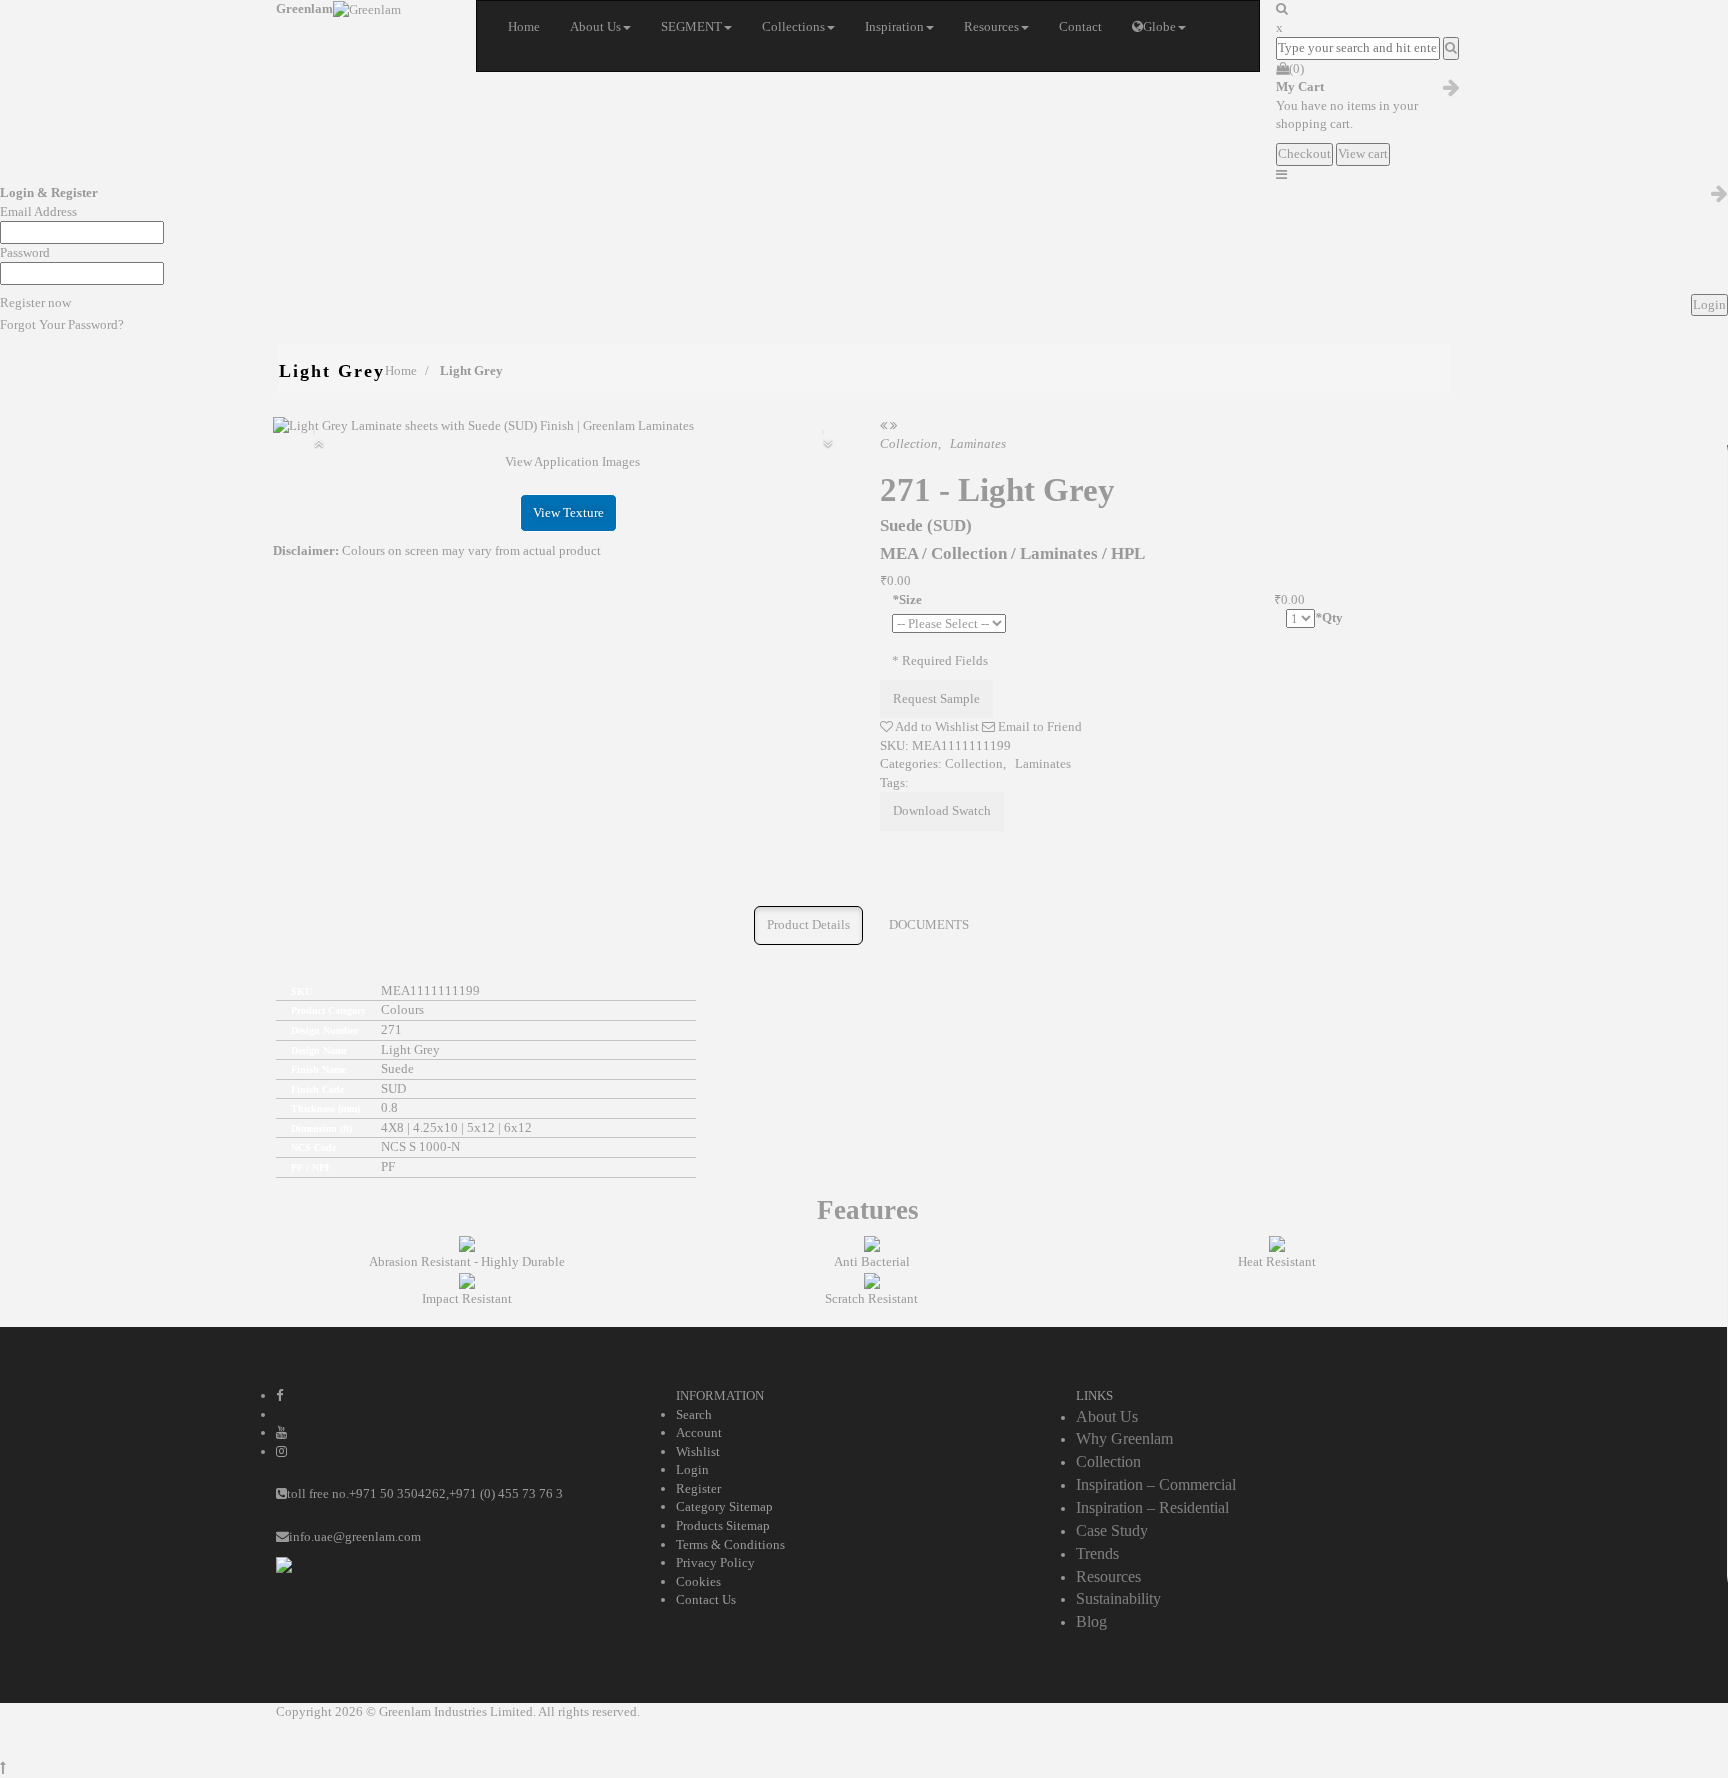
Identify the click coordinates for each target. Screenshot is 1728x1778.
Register (698, 1488)
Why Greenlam (1124, 1438)
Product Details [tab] (808, 924)
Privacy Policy (715, 1562)
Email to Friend (1038, 726)
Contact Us (706, 1599)
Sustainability (1118, 1598)
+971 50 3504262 (397, 1493)
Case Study (1112, 1530)
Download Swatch (942, 810)
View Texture (568, 512)
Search (694, 1414)
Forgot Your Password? (62, 324)
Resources (1108, 1576)
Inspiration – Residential (1152, 1507)
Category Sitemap (724, 1506)
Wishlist (698, 1451)
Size (907, 599)
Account (699, 1432)
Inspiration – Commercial (1156, 1484)
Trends (1097, 1553)
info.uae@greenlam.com (355, 1536)
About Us (1107, 1416)
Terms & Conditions (730, 1544)
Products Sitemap (723, 1525)
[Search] (1451, 48)
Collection (974, 763)
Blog (1091, 1621)
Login (692, 1469)
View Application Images (572, 461)
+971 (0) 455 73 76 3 (506, 1493)
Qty (1329, 617)
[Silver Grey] (883, 425)
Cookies (698, 1581)
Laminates (1043, 763)
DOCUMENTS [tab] (929, 924)
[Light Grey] (568, 426)
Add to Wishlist (936, 726)
